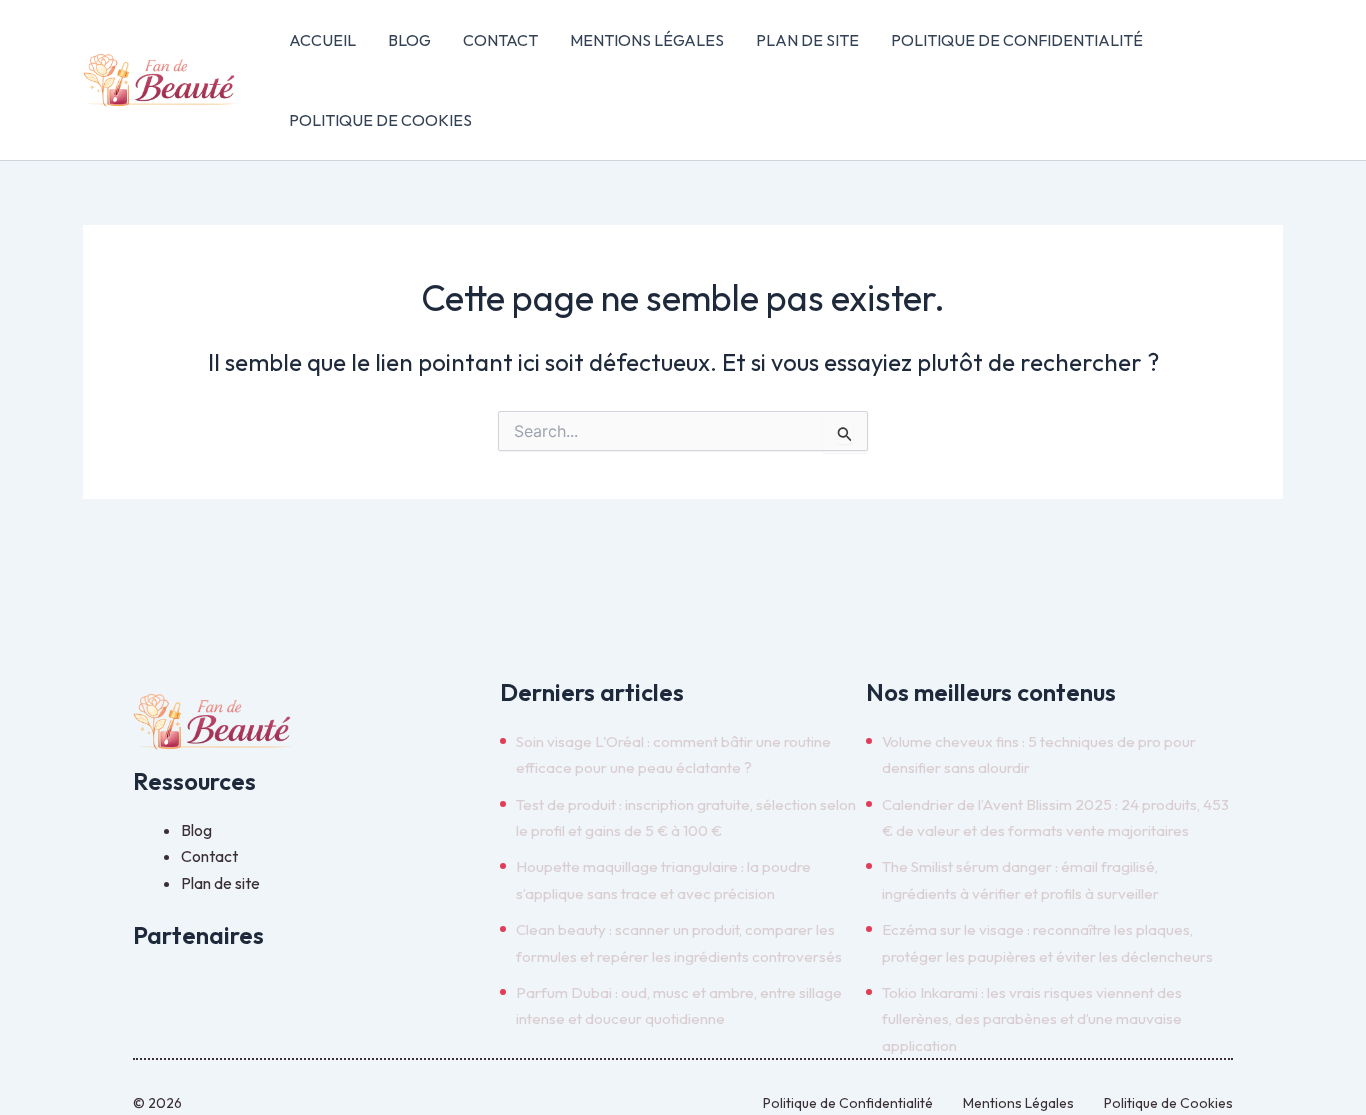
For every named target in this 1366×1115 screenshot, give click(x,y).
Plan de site (807, 40)
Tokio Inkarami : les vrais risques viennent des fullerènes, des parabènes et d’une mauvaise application (1032, 1019)
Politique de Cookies (380, 120)
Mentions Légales (647, 40)
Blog (409, 40)
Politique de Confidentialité (1017, 40)
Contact (500, 40)
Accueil (322, 40)
